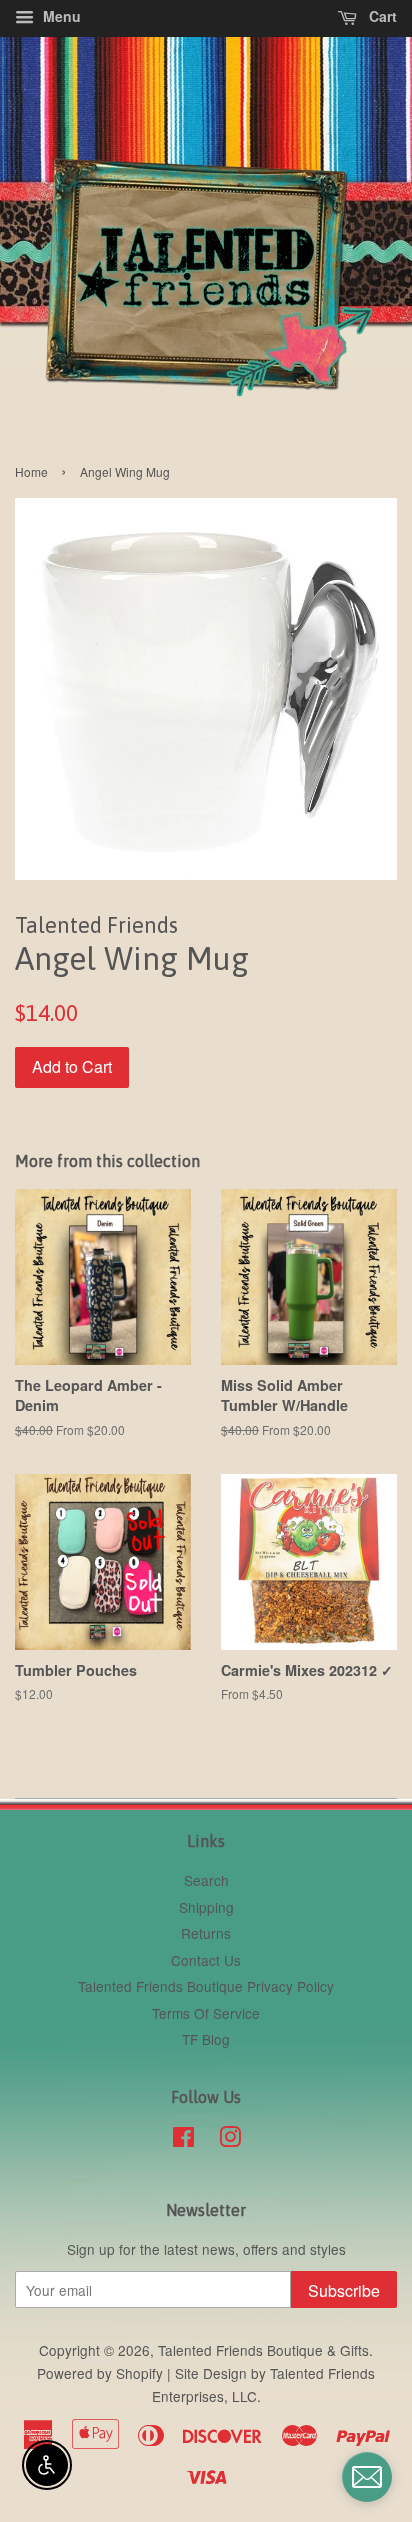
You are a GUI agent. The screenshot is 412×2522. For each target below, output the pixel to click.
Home (31, 471)
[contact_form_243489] (367, 2477)
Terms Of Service (206, 2013)
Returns (206, 1933)
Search (206, 1880)
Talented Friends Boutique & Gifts (263, 2350)
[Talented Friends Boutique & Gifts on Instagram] (230, 2140)
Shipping (206, 1907)
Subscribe (344, 2290)
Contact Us (206, 1960)
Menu (60, 16)
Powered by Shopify (100, 2373)
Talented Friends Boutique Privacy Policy (206, 1986)
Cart (381, 16)
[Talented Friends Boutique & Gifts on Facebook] (183, 2140)
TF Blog (206, 2039)
